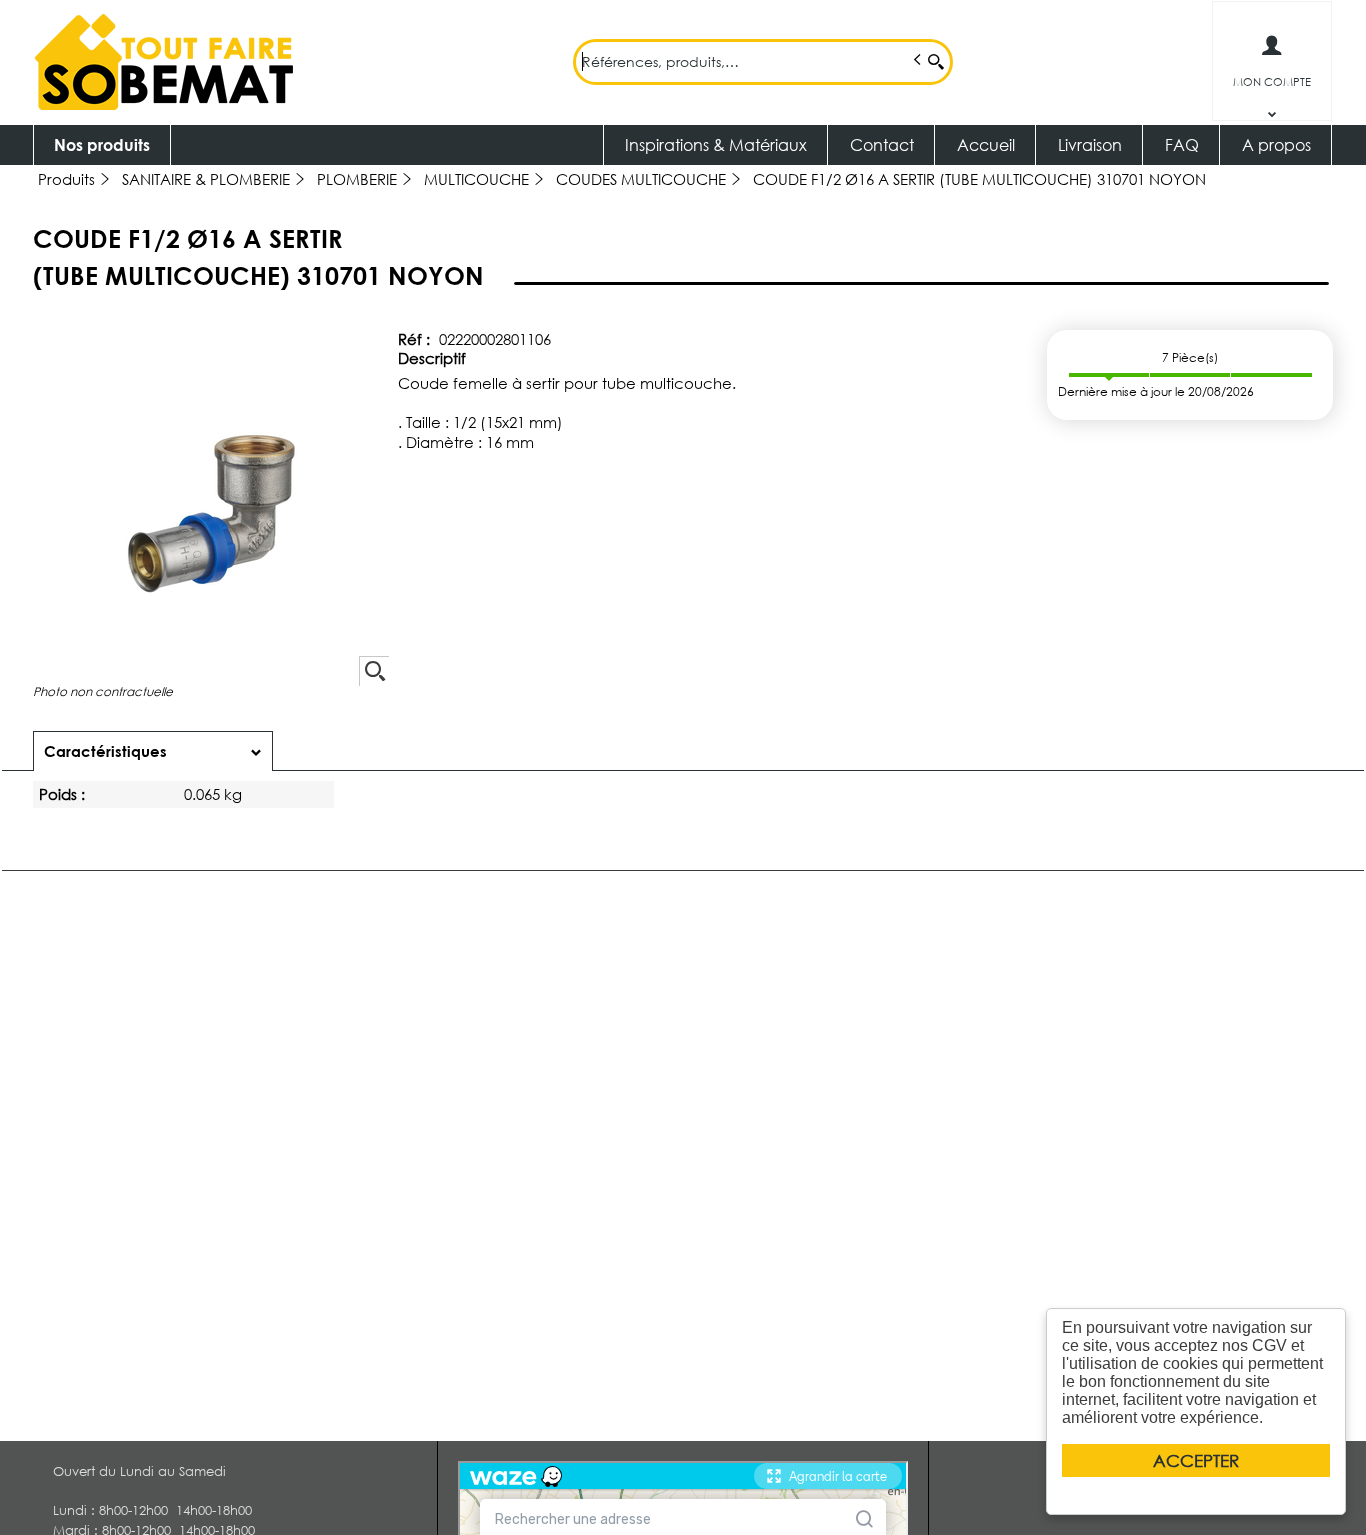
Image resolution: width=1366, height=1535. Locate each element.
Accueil (986, 144)
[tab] (153, 751)
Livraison (1090, 144)
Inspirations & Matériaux (716, 144)
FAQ (1182, 144)
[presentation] (153, 751)
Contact (882, 144)
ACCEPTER (1196, 1460)
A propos (1276, 144)
